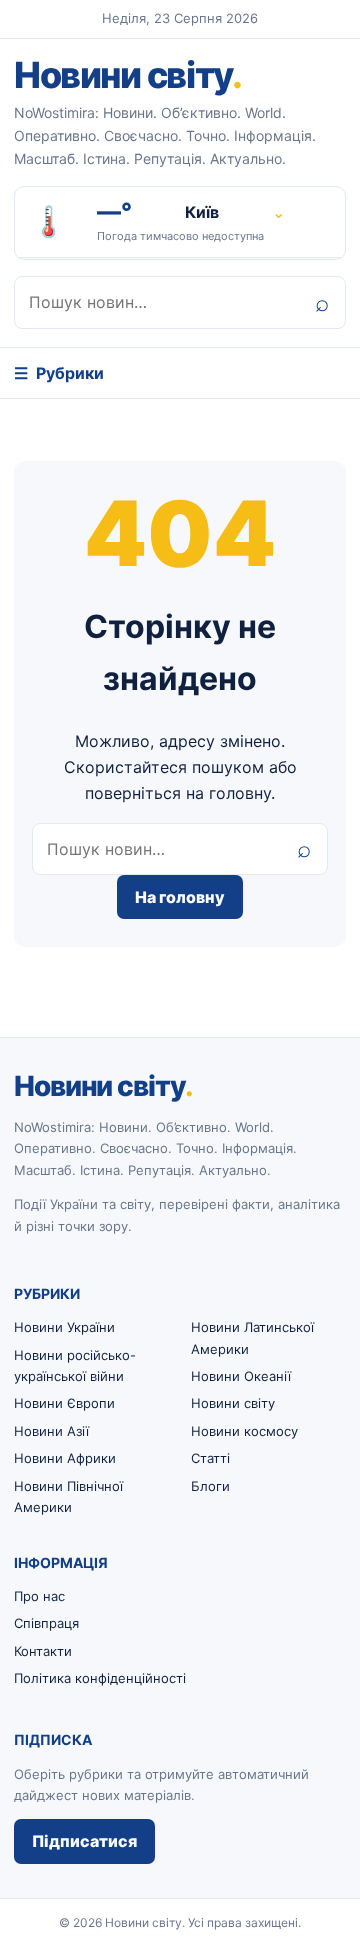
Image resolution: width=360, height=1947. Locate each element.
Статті (210, 1458)
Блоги (210, 1486)
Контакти (43, 1651)
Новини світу (127, 75)
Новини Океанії (241, 1376)
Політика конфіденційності (100, 1678)
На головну (180, 897)
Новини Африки (65, 1458)
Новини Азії (51, 1431)
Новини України (64, 1327)
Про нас (39, 1596)
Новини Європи (64, 1403)
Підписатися (84, 1841)
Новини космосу (244, 1431)
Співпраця (46, 1623)
